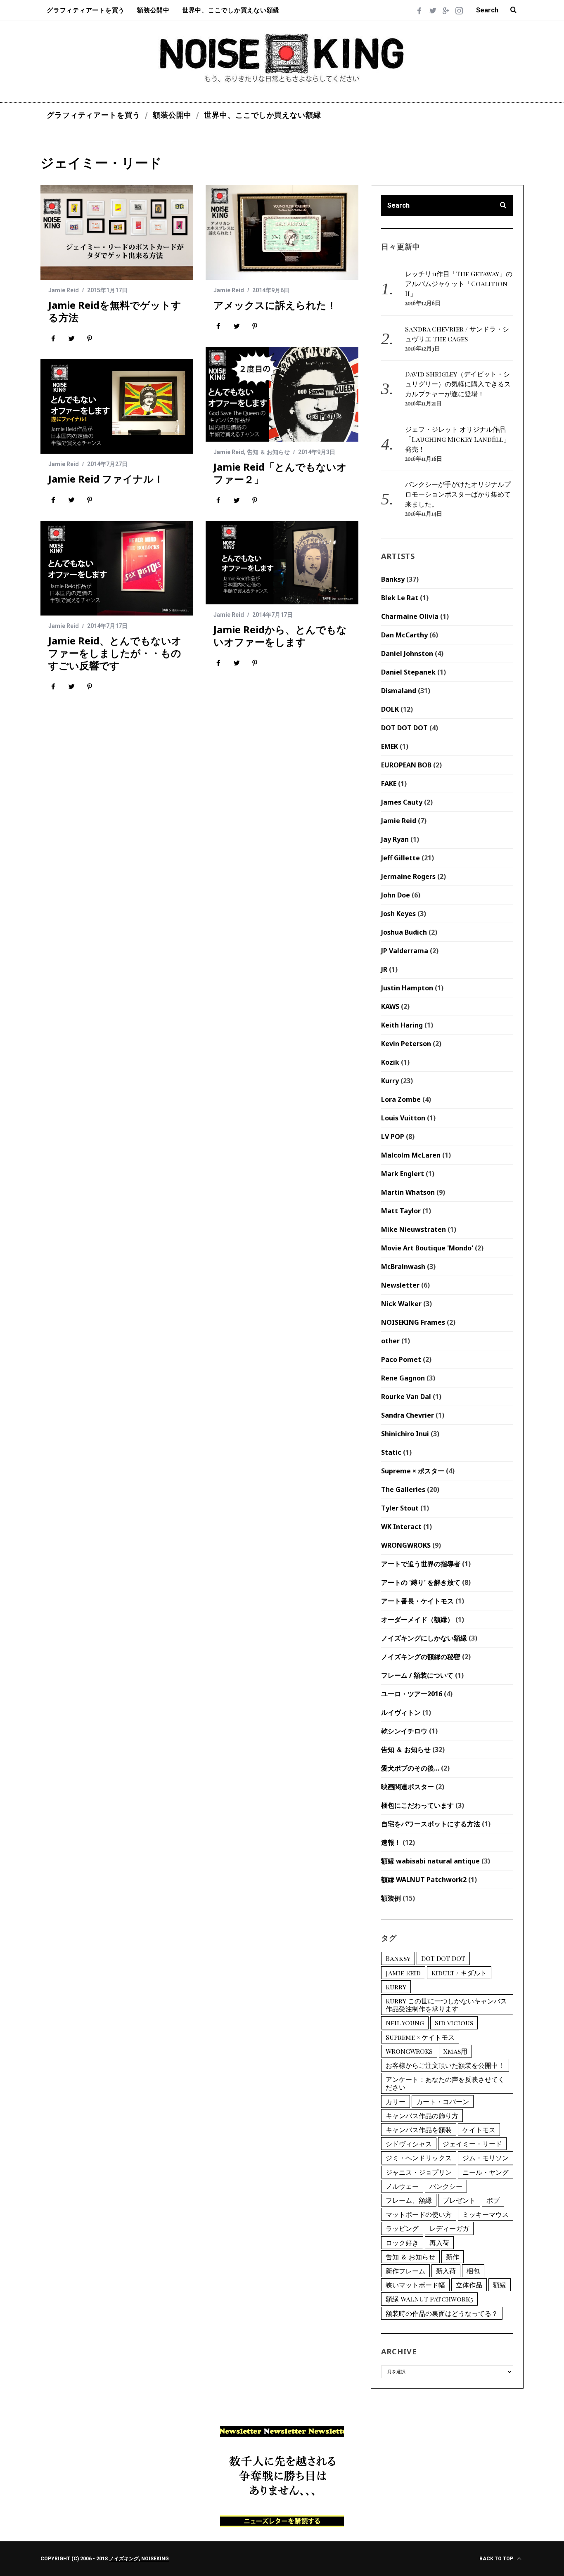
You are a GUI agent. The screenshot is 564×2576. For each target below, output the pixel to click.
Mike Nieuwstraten (414, 1229)
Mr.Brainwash (403, 1267)
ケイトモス (479, 2130)
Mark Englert (403, 1174)
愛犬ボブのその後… (410, 1768)
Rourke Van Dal (406, 1397)
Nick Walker (401, 1304)
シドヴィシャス (409, 2144)
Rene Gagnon (403, 1378)
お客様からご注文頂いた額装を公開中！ (445, 2065)
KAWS (390, 1006)
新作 (453, 2257)
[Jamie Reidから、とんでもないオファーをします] (282, 563)
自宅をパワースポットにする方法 (431, 1824)
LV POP (393, 1136)
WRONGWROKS (406, 1545)
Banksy (393, 579)
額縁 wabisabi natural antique (430, 1861)
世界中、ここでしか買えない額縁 (231, 10)
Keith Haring (402, 1025)
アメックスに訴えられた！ (275, 305)
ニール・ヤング (486, 2172)
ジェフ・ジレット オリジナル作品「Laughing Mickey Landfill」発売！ (457, 439)
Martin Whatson (408, 1192)
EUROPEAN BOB (406, 765)
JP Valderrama (405, 951)
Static (391, 1452)
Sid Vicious (454, 2023)
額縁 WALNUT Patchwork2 (424, 1880)
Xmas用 (455, 2051)
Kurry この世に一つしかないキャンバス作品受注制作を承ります (446, 2005)
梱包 (473, 2271)
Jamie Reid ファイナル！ (106, 479)
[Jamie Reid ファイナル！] (117, 406)
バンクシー (446, 2186)
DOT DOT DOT (404, 728)
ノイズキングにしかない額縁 (424, 1638)
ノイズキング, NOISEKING (139, 2559)
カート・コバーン (443, 2101)
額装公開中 (153, 10)
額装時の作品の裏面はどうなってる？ (442, 2313)
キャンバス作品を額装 (419, 2130)
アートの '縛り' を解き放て (421, 1582)
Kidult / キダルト (459, 1973)
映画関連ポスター (408, 1787)
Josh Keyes (398, 914)
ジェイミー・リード (472, 2144)
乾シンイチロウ (404, 1731)
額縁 (500, 2285)
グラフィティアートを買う (86, 10)
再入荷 (439, 2243)
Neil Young (405, 2023)
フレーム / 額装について (417, 1675)
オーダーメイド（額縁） (417, 1619)
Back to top (497, 2559)
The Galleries (403, 1489)
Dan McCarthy (404, 635)
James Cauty (402, 802)
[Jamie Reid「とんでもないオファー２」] (282, 394)
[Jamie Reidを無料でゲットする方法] (117, 232)
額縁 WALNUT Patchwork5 (429, 2299)
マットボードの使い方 (419, 2214)
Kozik (390, 1062)
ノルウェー (402, 2186)
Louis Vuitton (403, 1118)
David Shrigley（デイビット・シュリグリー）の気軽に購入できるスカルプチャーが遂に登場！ (458, 384)
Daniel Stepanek (408, 672)
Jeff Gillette (400, 858)
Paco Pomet (401, 1359)
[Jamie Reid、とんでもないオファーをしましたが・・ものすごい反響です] (117, 568)
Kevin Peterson (406, 1044)
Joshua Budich (404, 932)
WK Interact (401, 1527)
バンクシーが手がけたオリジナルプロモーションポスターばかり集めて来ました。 (458, 494)
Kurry (390, 1081)
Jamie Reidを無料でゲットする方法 (115, 311)
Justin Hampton (407, 988)
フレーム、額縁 (409, 2200)
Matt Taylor (401, 1211)
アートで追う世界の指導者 (421, 1564)
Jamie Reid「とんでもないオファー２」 (280, 473)
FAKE (389, 784)
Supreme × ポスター (413, 1471)
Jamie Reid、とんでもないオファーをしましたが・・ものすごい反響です (115, 653)
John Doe (396, 895)
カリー (396, 2101)
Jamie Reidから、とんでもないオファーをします (280, 636)
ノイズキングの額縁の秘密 (421, 1657)
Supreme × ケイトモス (420, 2037)
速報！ (391, 1842)
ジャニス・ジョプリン (419, 2172)
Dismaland (399, 691)
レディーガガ (449, 2228)
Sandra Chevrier (408, 1415)
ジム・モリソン (486, 2158)
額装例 (391, 1898)
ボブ (493, 2200)
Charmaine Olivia (410, 616)
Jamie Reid (64, 290)
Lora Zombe (401, 1099)
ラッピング (402, 2228)
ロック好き (402, 2243)
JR (384, 969)
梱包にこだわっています (417, 1805)
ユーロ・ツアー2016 (412, 1694)
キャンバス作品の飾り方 (422, 2115)
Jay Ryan (395, 839)
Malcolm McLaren (411, 1155)
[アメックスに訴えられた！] (282, 232)
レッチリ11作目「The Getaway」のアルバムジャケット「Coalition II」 (459, 283)
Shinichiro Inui (405, 1434)
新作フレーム (405, 2271)
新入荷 (446, 2271)
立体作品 (469, 2285)
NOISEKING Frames (413, 1322)
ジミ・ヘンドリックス (419, 2158)
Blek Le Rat (400, 598)
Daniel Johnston (407, 653)
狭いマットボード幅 (415, 2285)
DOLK (390, 709)
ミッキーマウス (486, 2214)
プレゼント (459, 2200)
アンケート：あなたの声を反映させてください (445, 2083)
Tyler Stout (400, 1508)
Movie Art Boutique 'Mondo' (427, 1248)
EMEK (390, 746)
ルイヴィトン (401, 1712)
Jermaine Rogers (408, 876)
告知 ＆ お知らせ (268, 452)
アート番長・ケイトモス (417, 1601)
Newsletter (400, 1285)
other (390, 1341)
